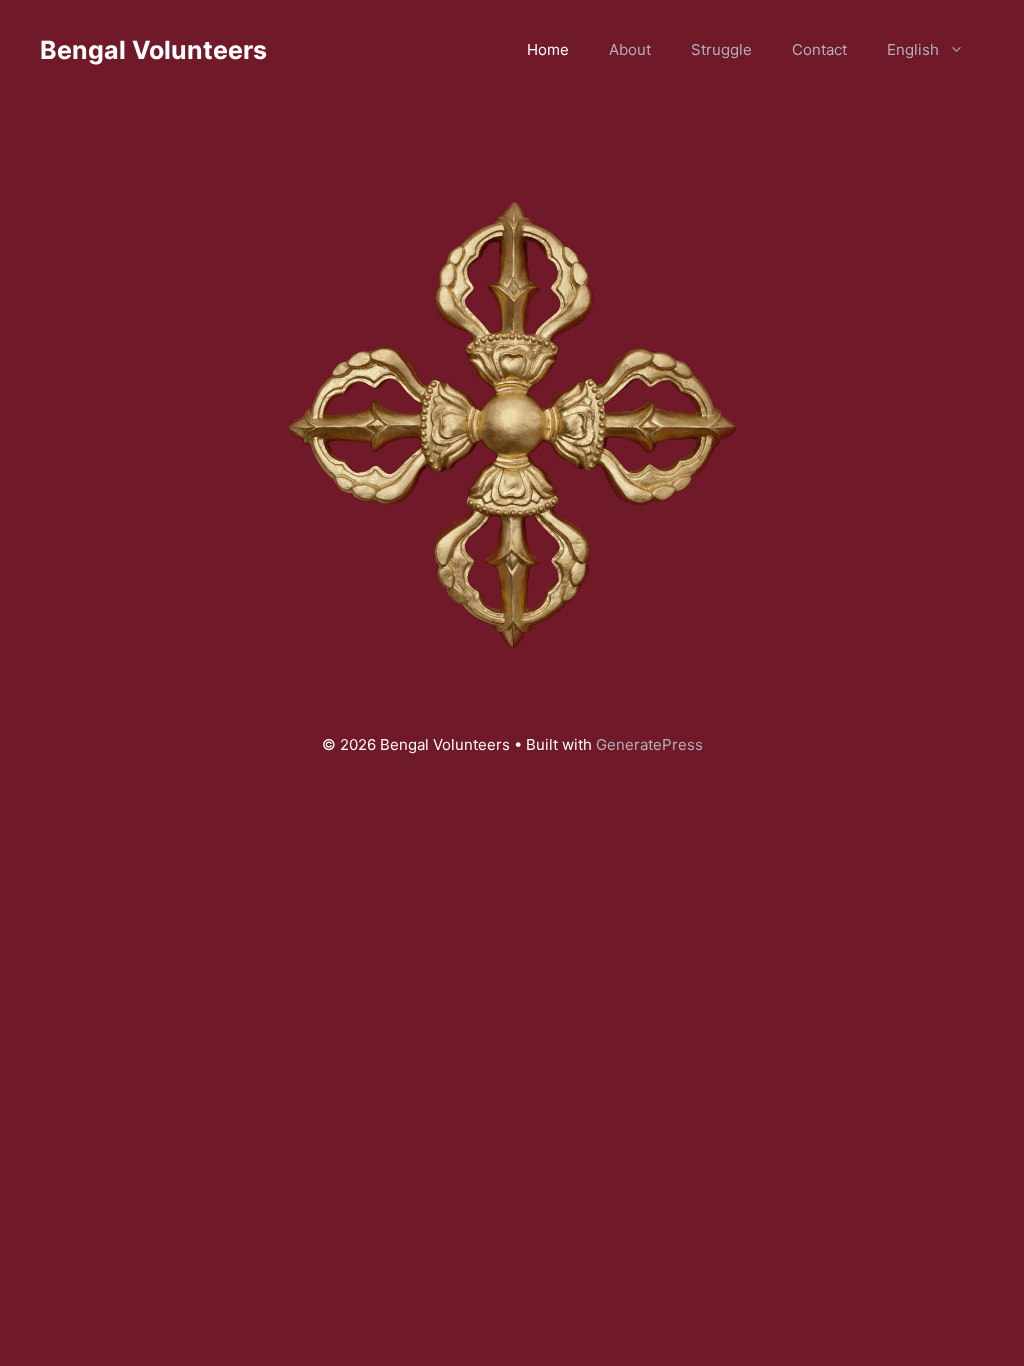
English (913, 49)
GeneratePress (649, 744)
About (630, 49)
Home (548, 49)
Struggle (721, 49)
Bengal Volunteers (153, 50)
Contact (819, 49)
